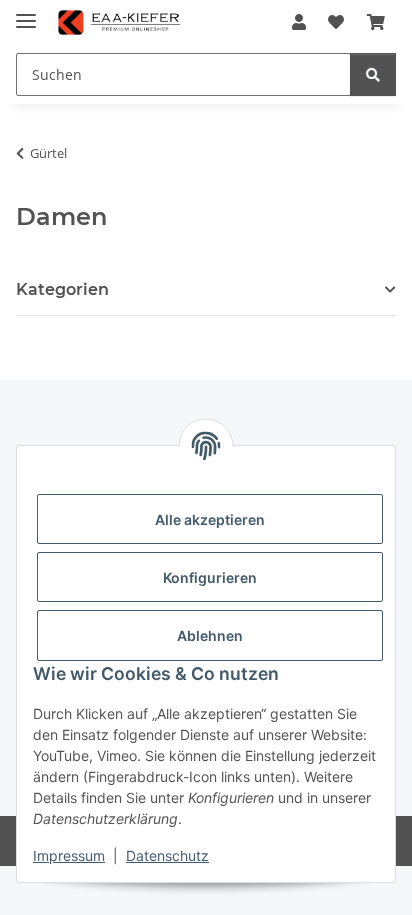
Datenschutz (167, 855)
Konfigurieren (210, 577)
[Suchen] (373, 74)
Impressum (69, 855)
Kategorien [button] (62, 289)
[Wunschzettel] (336, 22)
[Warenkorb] (376, 22)
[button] (299, 22)
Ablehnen (210, 635)
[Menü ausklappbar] (26, 12)
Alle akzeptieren (210, 519)
